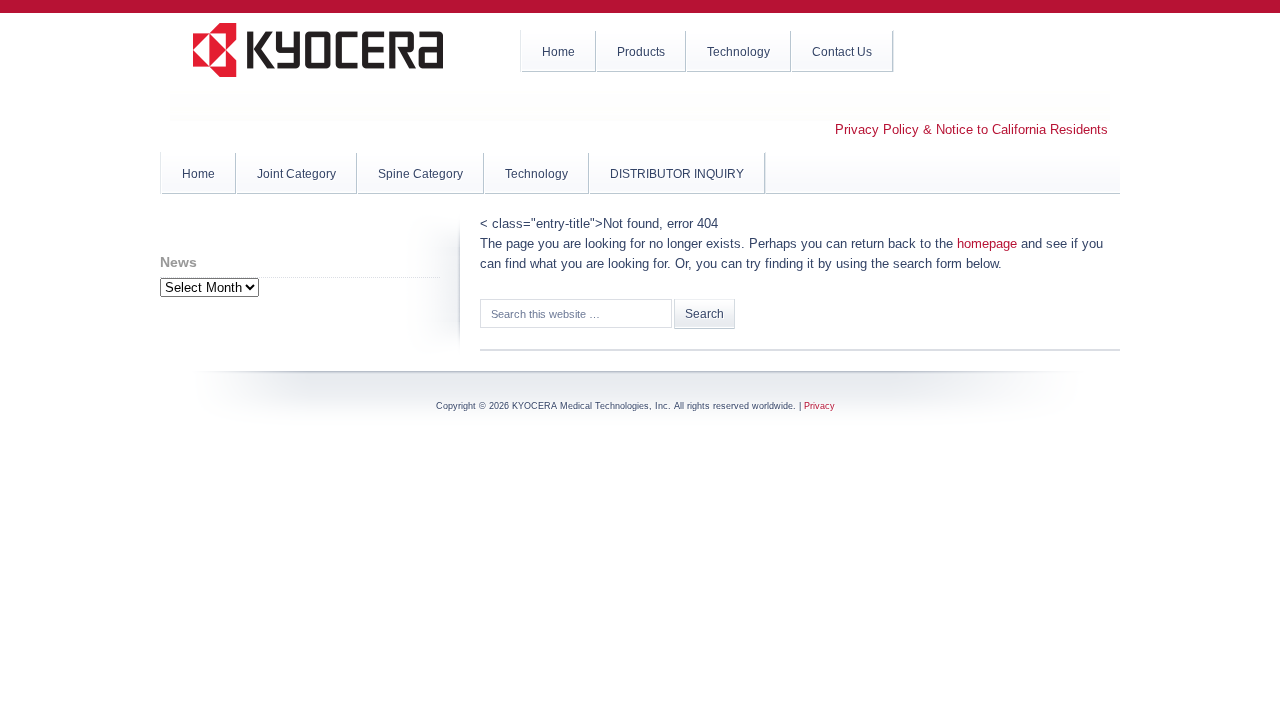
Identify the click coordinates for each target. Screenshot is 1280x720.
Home (198, 174)
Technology (536, 174)
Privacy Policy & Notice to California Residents (971, 129)
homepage (987, 243)
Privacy (819, 406)
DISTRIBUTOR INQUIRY (677, 174)
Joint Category (296, 174)
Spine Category (420, 174)
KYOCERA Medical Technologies (320, 60)
